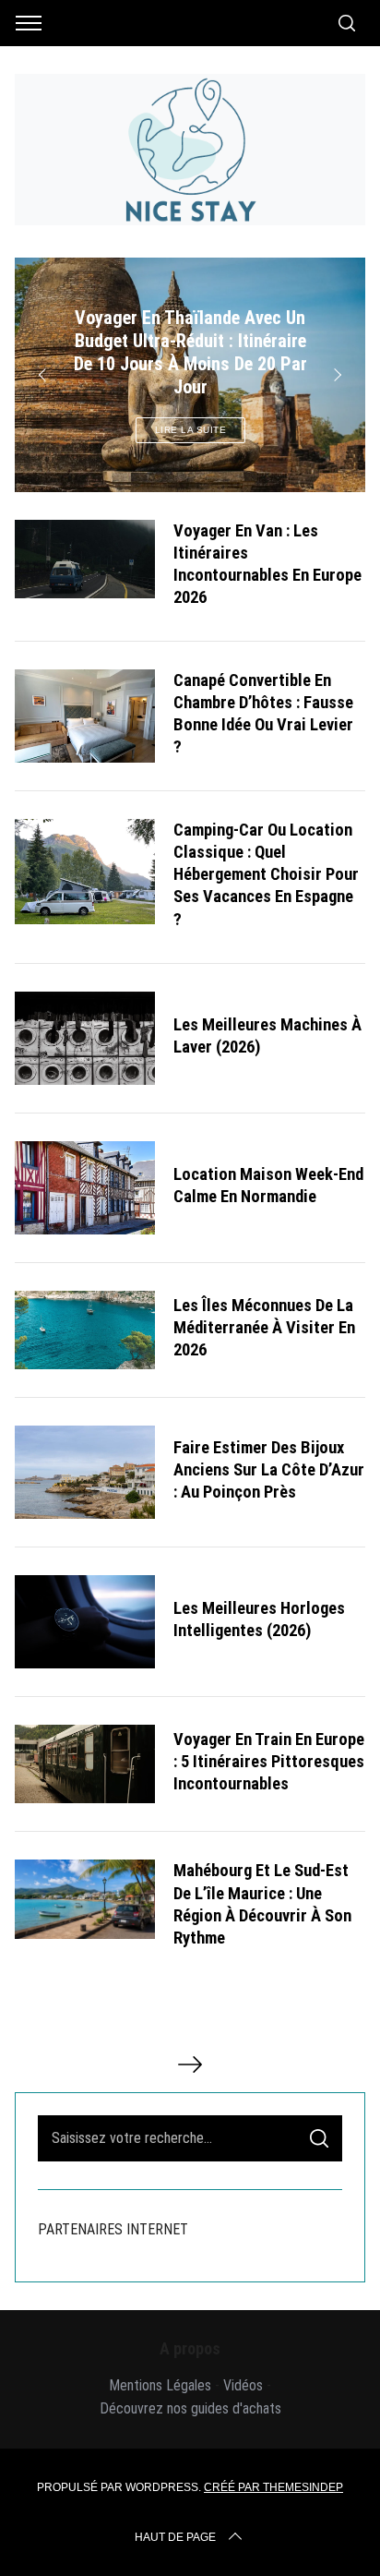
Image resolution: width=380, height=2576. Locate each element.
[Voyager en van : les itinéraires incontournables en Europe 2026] (85, 559)
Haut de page (175, 2537)
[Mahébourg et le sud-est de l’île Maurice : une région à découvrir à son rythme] (85, 1899)
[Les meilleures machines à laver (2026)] (85, 1038)
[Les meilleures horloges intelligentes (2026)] (85, 1622)
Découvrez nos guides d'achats (190, 2408)
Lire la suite (191, 430)
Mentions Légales (160, 2385)
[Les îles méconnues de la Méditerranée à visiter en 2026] (85, 1330)
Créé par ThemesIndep (273, 2487)
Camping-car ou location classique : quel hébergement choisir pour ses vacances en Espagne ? (266, 874)
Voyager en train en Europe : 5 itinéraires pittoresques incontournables (269, 1762)
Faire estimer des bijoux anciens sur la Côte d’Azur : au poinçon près (269, 1470)
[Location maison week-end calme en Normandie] (85, 1188)
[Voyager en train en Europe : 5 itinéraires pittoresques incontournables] (85, 1764)
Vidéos (243, 2385)
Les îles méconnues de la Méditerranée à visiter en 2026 (264, 1328)
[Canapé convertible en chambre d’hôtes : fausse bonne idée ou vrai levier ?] (85, 716)
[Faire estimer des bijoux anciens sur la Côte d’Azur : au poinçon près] (85, 1472)
